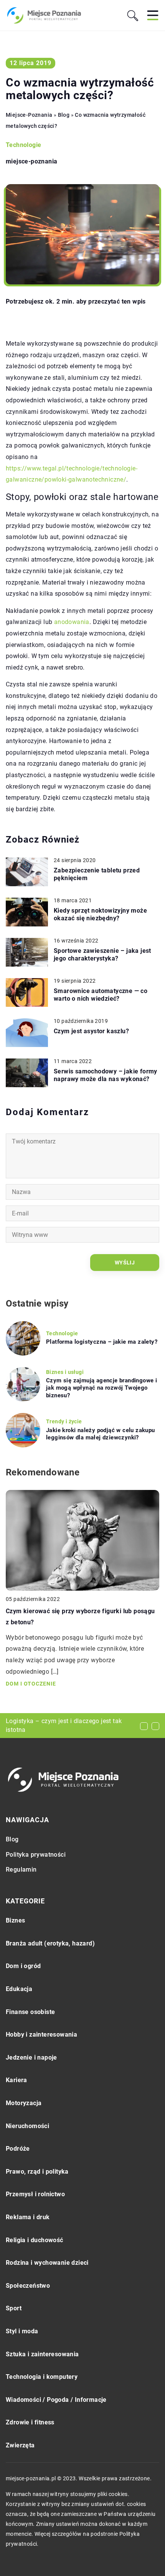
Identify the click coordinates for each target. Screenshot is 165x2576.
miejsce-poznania (31, 162)
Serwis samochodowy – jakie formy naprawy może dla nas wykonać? (106, 1075)
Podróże (18, 2149)
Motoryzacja (24, 2103)
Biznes (15, 1920)
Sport (14, 2308)
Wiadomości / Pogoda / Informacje (56, 2400)
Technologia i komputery (42, 2377)
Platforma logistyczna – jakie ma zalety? (102, 1342)
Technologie (23, 145)
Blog (12, 1839)
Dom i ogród (23, 1966)
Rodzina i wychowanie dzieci (47, 2263)
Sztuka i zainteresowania (42, 2354)
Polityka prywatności (36, 1855)
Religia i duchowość (35, 2240)
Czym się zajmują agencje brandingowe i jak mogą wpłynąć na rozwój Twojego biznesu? (101, 1388)
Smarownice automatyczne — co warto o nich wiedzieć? (101, 995)
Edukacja (19, 1989)
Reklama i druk (28, 2217)
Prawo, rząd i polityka (37, 2172)
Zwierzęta (20, 2445)
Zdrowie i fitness (30, 2422)
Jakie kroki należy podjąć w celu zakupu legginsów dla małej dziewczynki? (101, 1434)
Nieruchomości (27, 2126)
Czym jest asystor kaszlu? (91, 1031)
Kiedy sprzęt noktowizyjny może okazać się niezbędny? (100, 915)
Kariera (16, 2080)
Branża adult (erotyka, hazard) (50, 1943)
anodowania (72, 622)
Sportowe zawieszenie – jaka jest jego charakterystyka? (102, 955)
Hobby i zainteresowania (41, 2035)
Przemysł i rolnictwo (35, 2194)
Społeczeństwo (28, 2286)
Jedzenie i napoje (31, 2057)
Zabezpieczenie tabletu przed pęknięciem (97, 874)
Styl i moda (22, 2331)
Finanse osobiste (30, 2012)
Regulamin (21, 1870)
